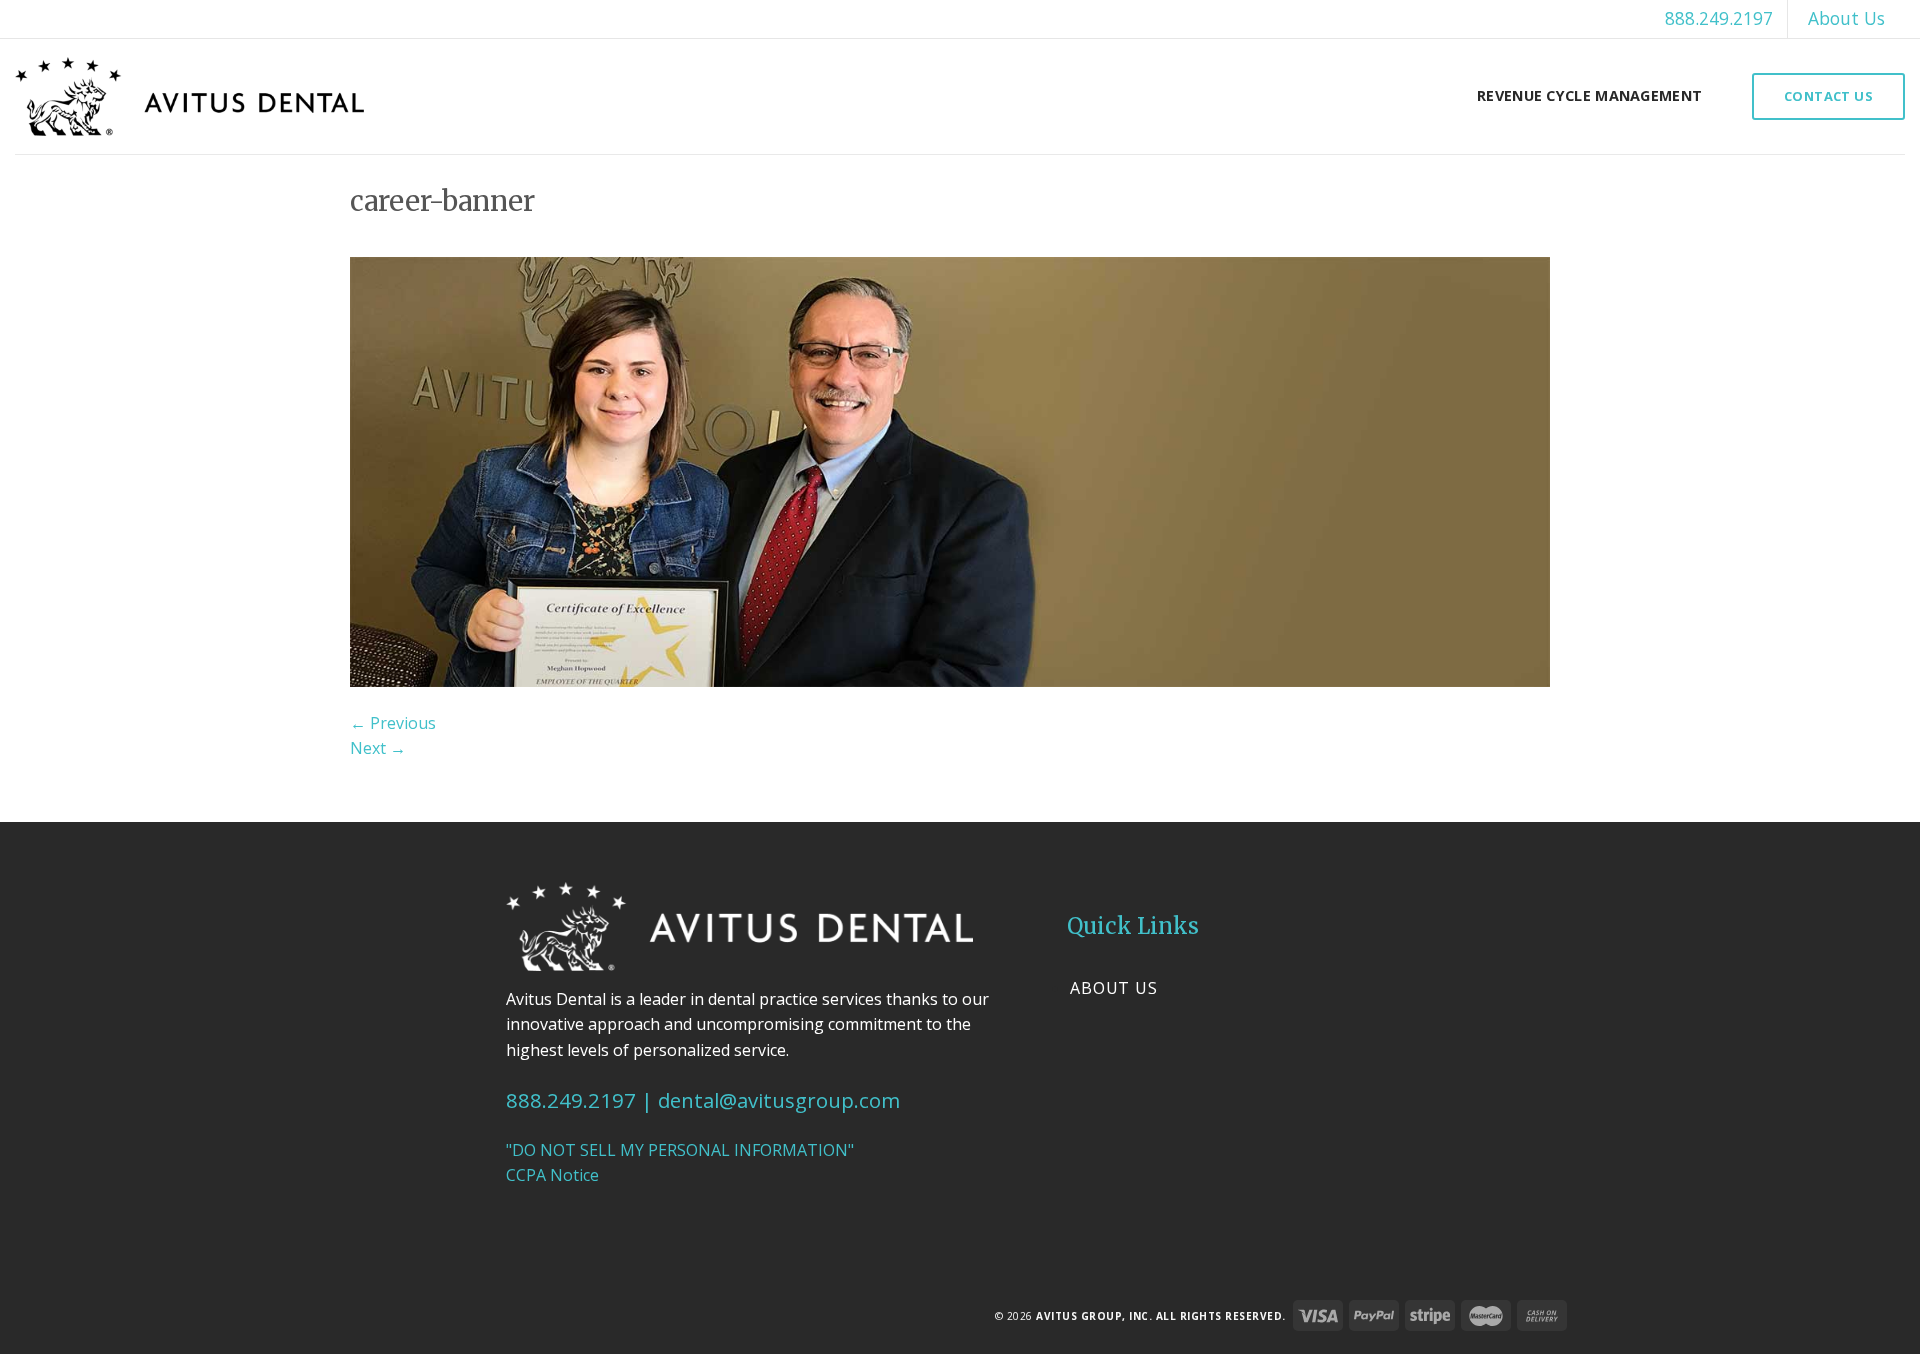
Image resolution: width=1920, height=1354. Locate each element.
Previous (393, 723)
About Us (1846, 18)
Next (378, 748)
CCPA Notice (552, 1175)
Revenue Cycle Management (1589, 95)
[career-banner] (950, 470)
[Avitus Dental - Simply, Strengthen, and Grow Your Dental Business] (189, 96)
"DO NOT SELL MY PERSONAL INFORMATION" (680, 1150)
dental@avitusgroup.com (779, 1100)
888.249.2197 (1719, 18)
